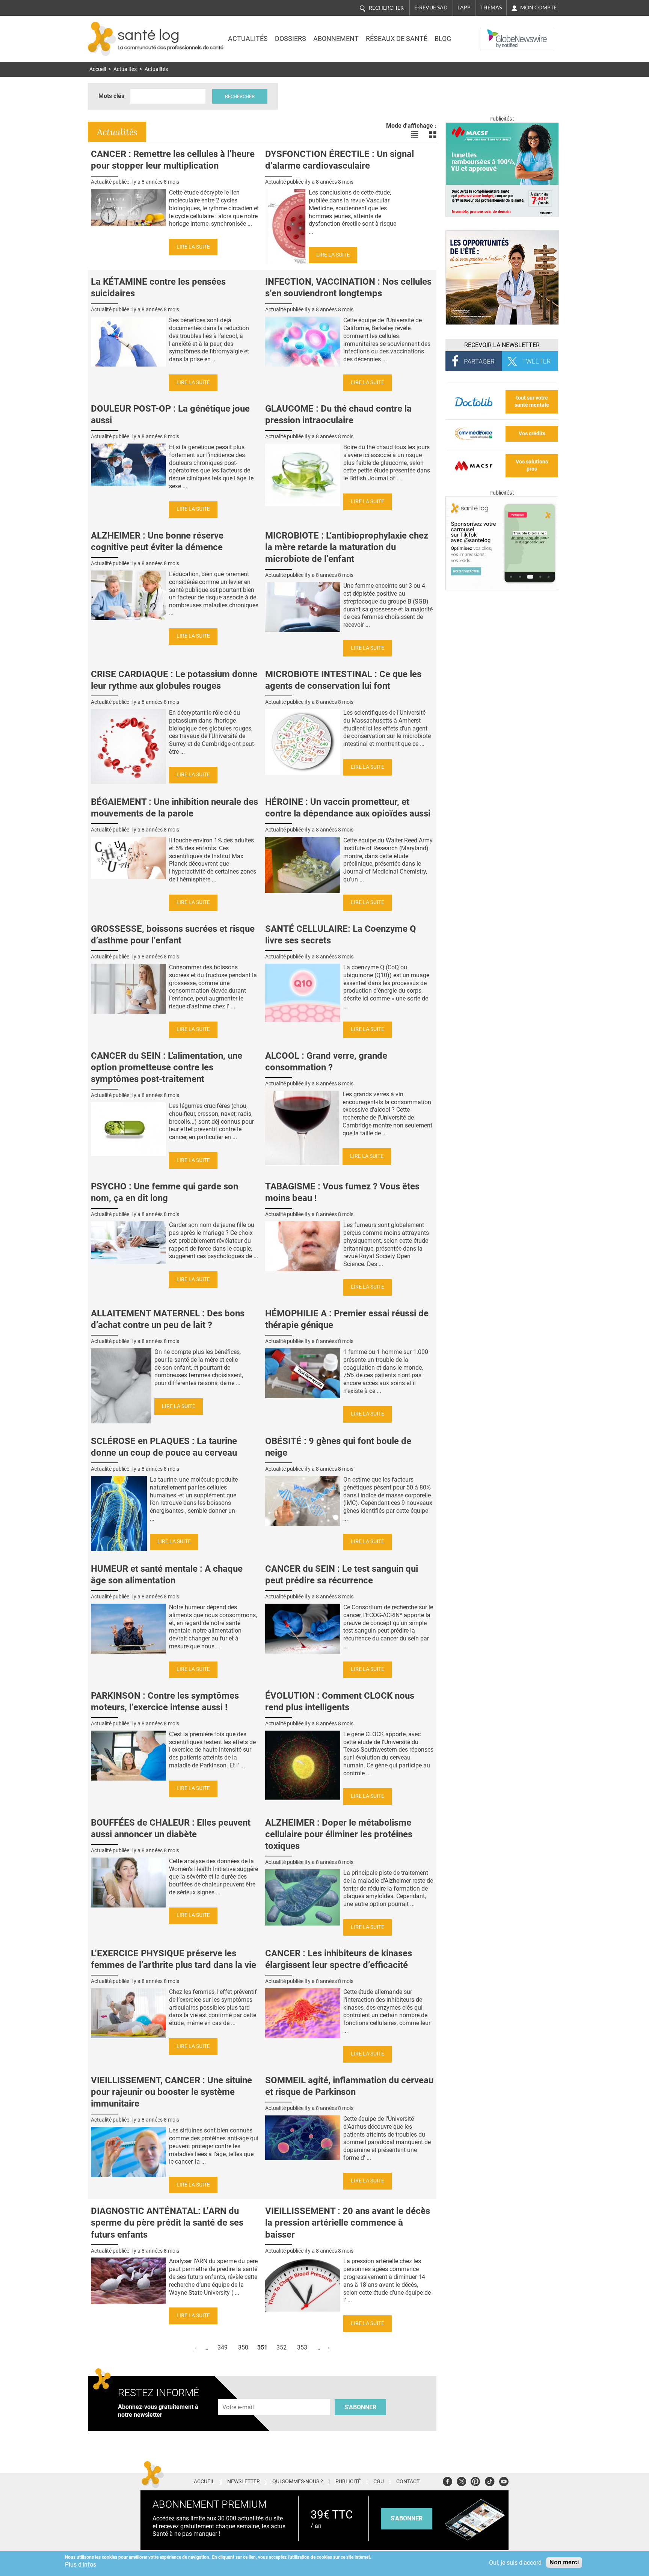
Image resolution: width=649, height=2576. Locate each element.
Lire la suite (193, 247)
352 (281, 2347)
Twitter (461, 2480)
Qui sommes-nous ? (298, 2482)
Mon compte (538, 8)
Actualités (248, 39)
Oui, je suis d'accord (515, 2563)
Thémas (491, 8)
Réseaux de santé (397, 39)
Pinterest (475, 2480)
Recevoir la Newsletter (502, 345)
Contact (408, 2482)
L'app (464, 8)
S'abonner (360, 2407)
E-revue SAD (431, 8)
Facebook (448, 2480)
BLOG (443, 39)
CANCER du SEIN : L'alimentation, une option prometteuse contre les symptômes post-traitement (167, 1067)
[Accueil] (102, 39)
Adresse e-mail (238, 2395)
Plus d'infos (81, 2565)
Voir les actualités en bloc (433, 135)
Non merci (564, 2562)
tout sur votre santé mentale (532, 401)
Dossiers (291, 39)
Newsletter (244, 2482)
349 (223, 2347)
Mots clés (111, 96)
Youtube (504, 2480)
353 (302, 2347)
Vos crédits (532, 434)
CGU (379, 2482)
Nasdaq (495, 33)
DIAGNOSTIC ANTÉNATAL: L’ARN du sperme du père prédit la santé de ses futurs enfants (167, 2223)
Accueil (98, 69)
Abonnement (336, 39)
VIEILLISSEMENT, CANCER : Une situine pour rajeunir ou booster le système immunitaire (171, 2092)
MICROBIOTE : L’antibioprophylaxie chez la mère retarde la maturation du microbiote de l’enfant (347, 547)
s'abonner (407, 2518)
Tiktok (490, 2480)
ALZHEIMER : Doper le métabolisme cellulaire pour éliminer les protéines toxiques (339, 1834)
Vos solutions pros (532, 465)
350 (243, 2347)
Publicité (348, 2482)
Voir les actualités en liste (415, 135)
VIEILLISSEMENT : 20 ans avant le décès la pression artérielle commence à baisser (348, 2223)
